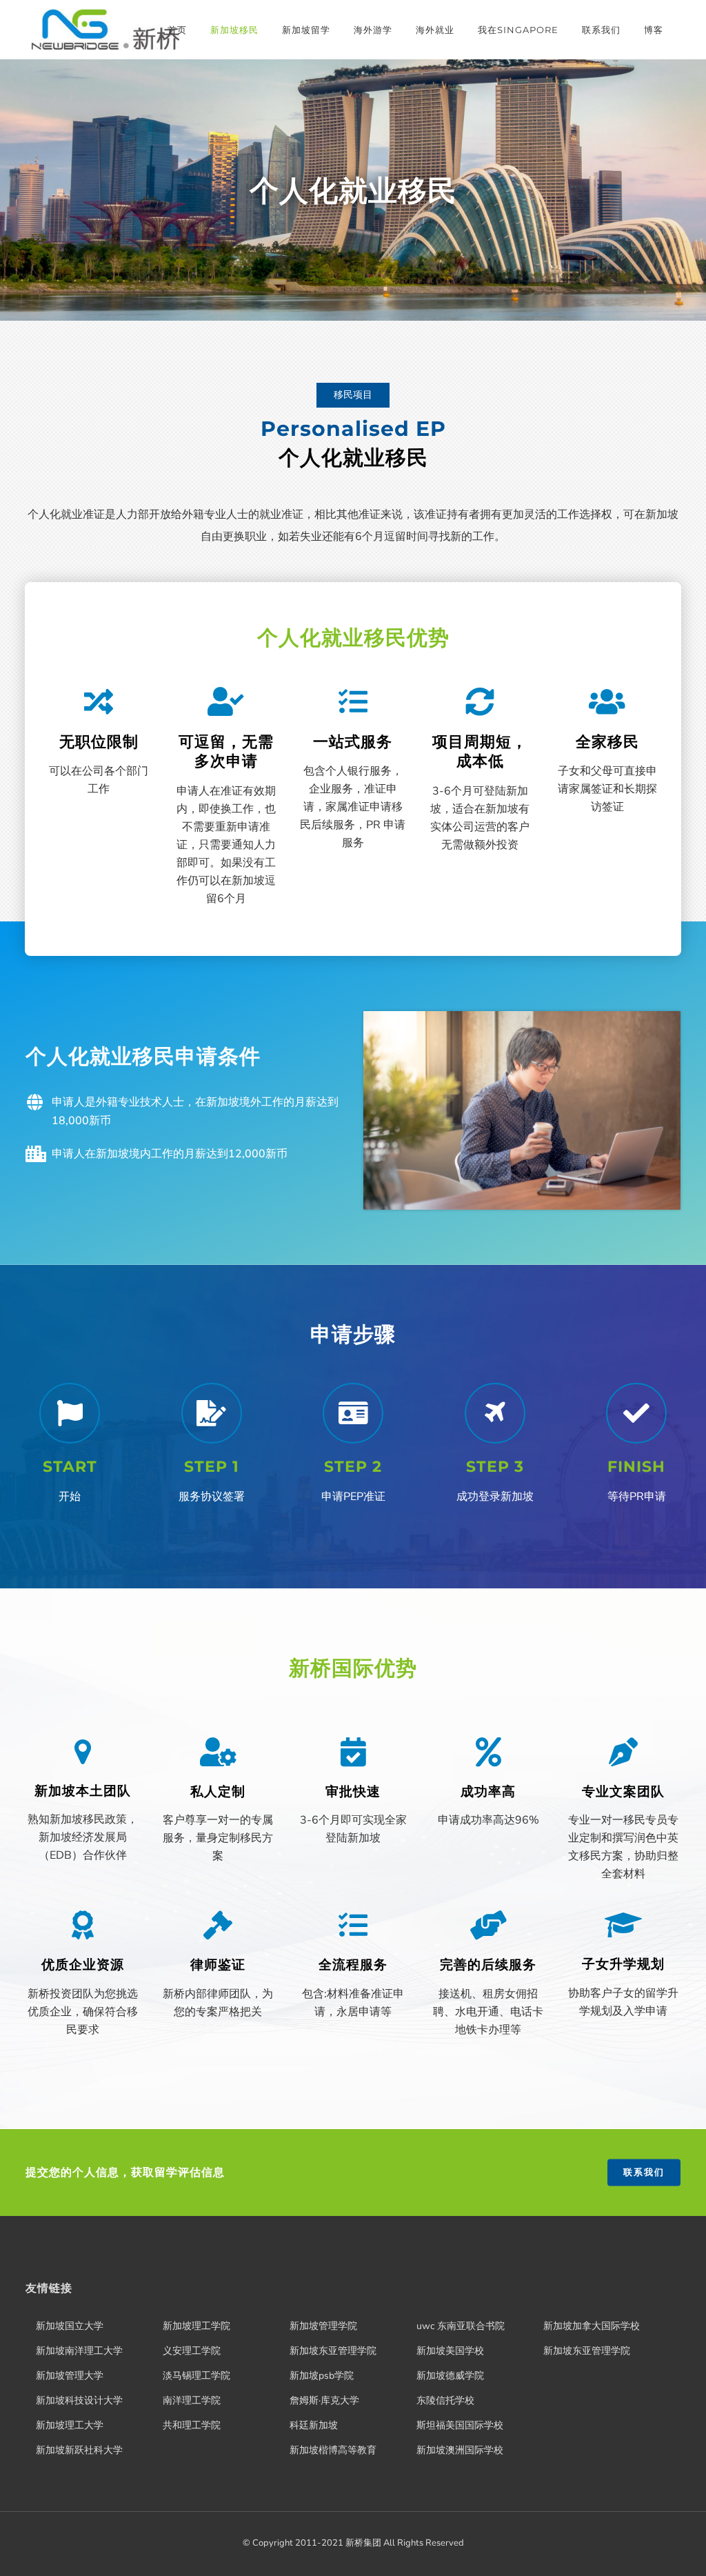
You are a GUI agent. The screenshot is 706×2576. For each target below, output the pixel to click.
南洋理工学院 (192, 2400)
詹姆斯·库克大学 (324, 2400)
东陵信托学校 (445, 2400)
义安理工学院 (192, 2351)
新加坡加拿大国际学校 (592, 2326)
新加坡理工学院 (196, 2326)
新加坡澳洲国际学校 (460, 2450)
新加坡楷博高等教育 (333, 2450)
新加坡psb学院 (322, 2376)
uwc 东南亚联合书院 (461, 2326)
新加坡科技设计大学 (79, 2400)
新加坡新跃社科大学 (79, 2450)
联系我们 (644, 2172)
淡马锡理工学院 (196, 2376)
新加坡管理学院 (323, 2326)
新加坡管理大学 (70, 2376)
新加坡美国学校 (450, 2351)
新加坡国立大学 (70, 2326)
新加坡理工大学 (70, 2425)
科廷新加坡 (314, 2425)
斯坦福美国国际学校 (460, 2425)
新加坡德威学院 (450, 2376)
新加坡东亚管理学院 (333, 2351)
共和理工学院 (192, 2425)
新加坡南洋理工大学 (79, 2351)
